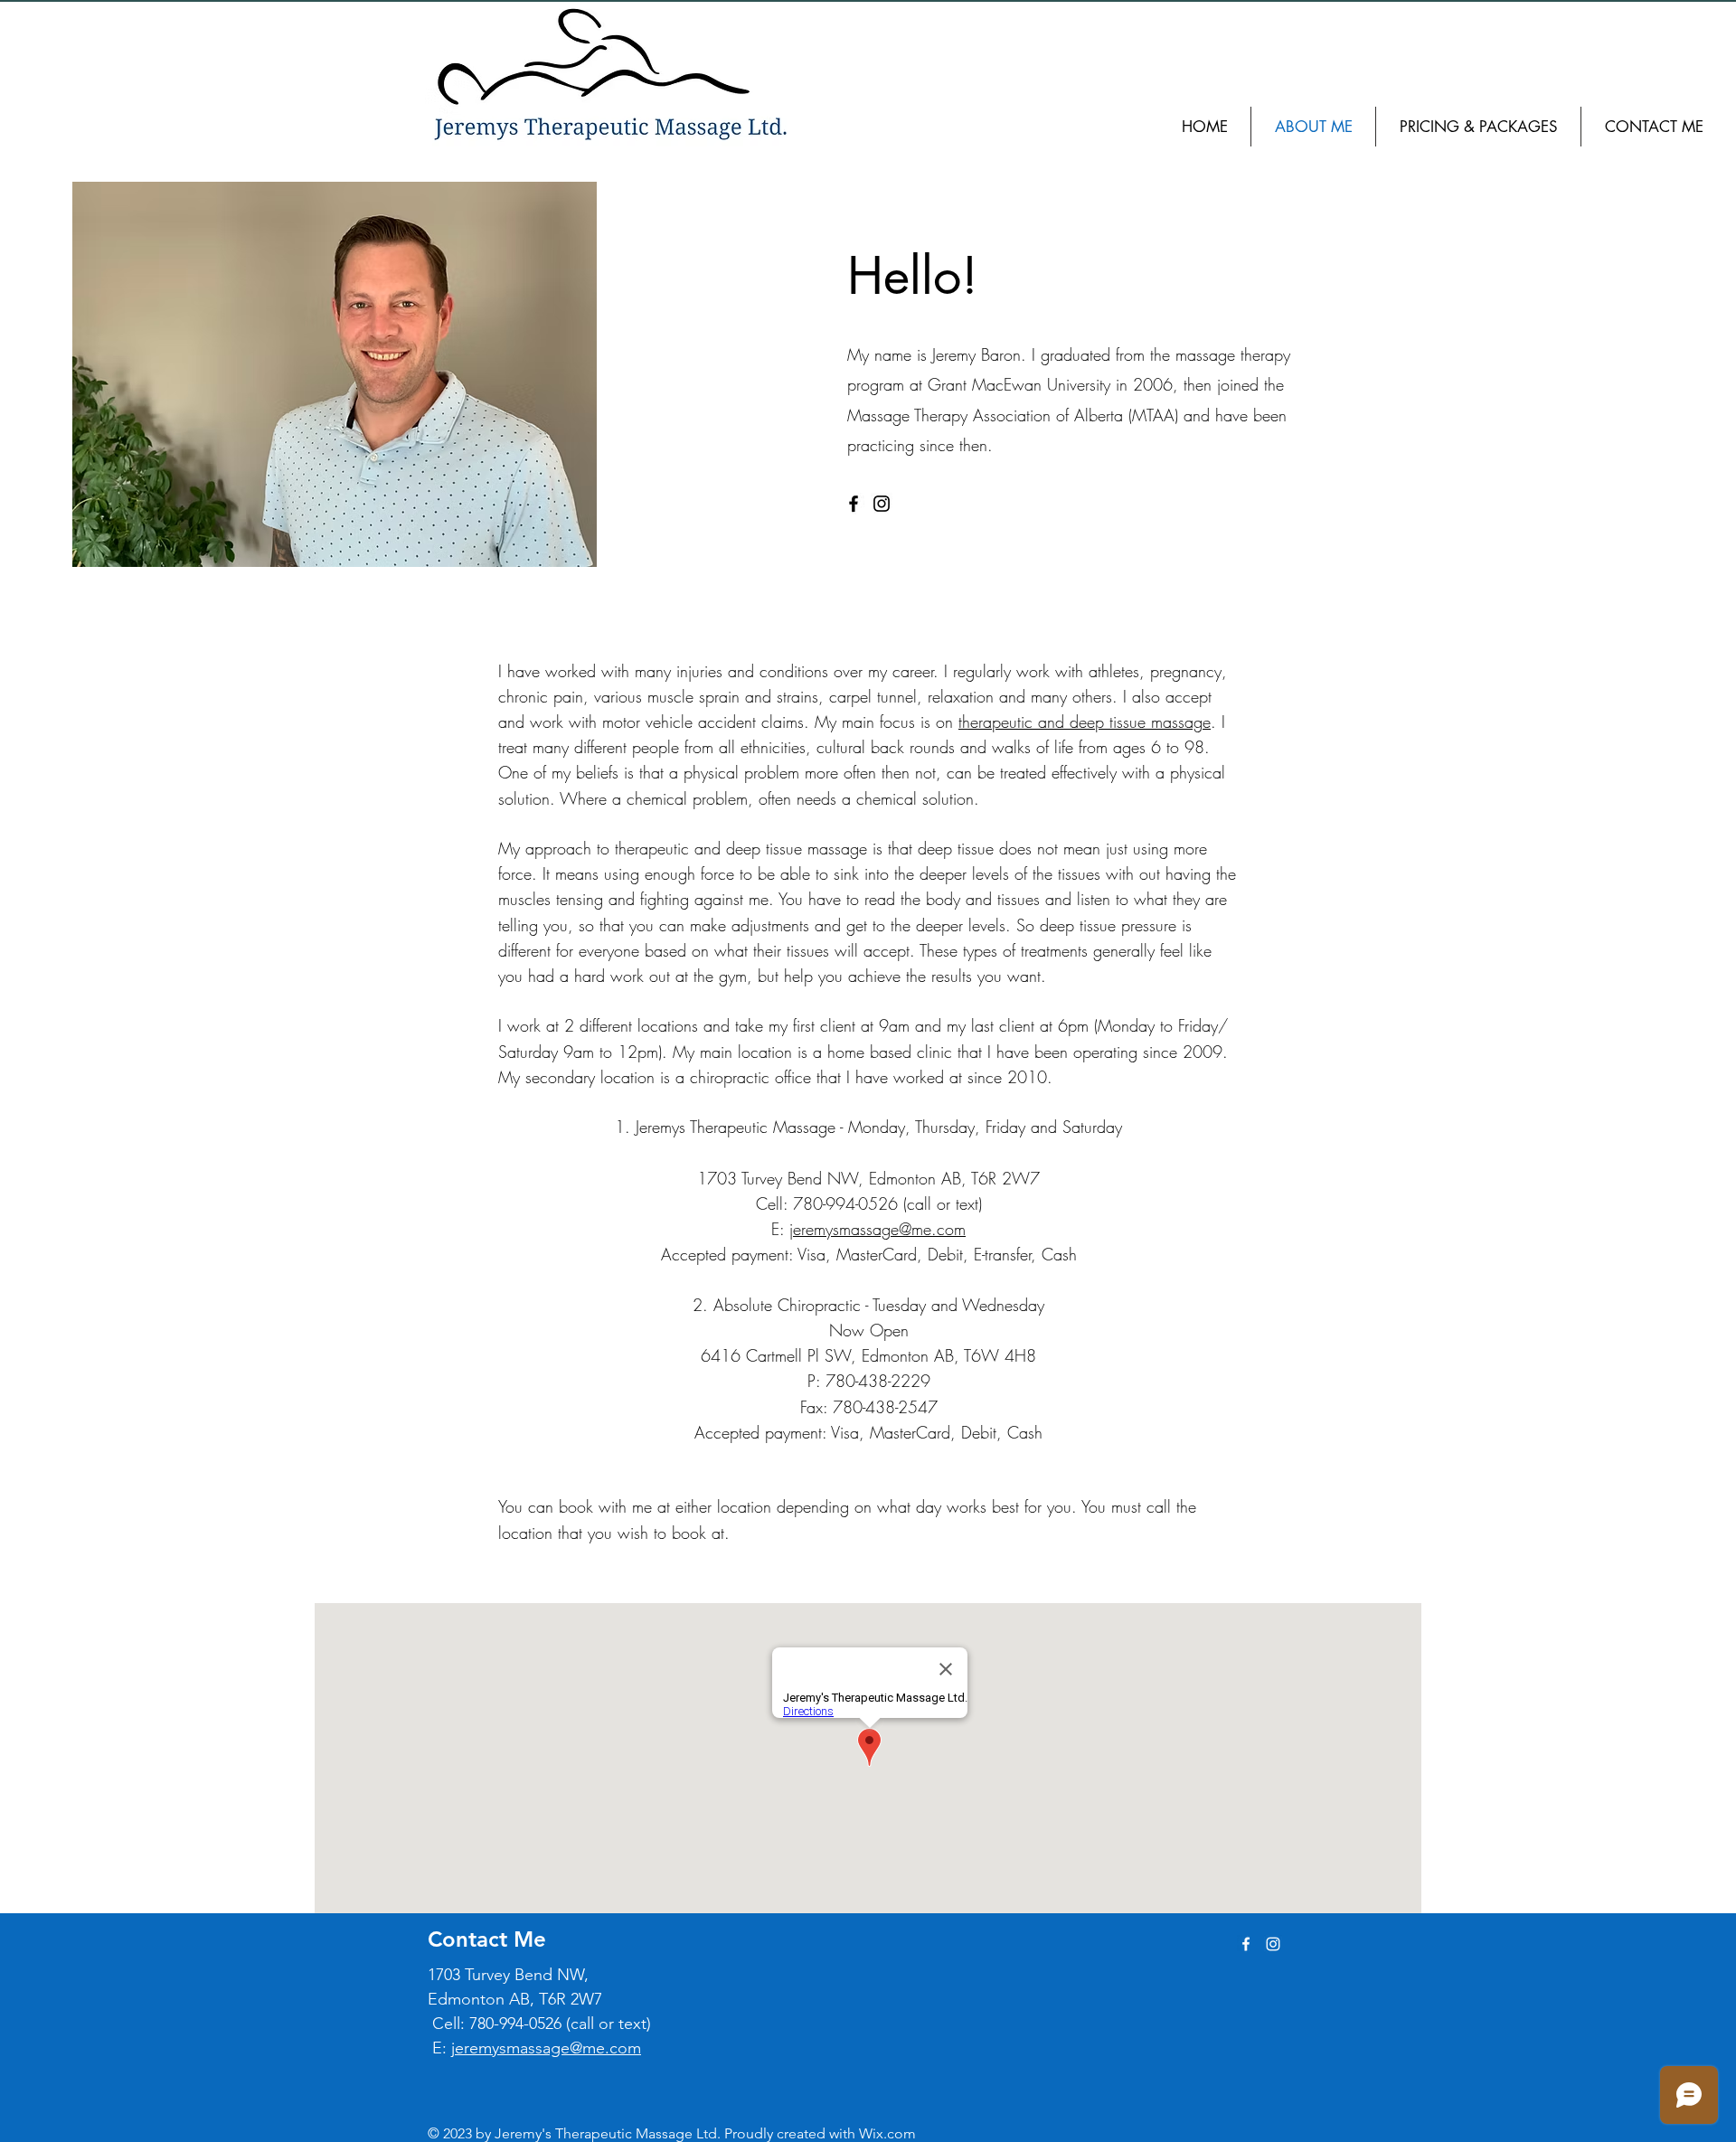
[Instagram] (882, 504)
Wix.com (887, 2133)
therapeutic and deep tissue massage (1085, 722)
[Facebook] (854, 504)
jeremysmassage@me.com (877, 1229)
